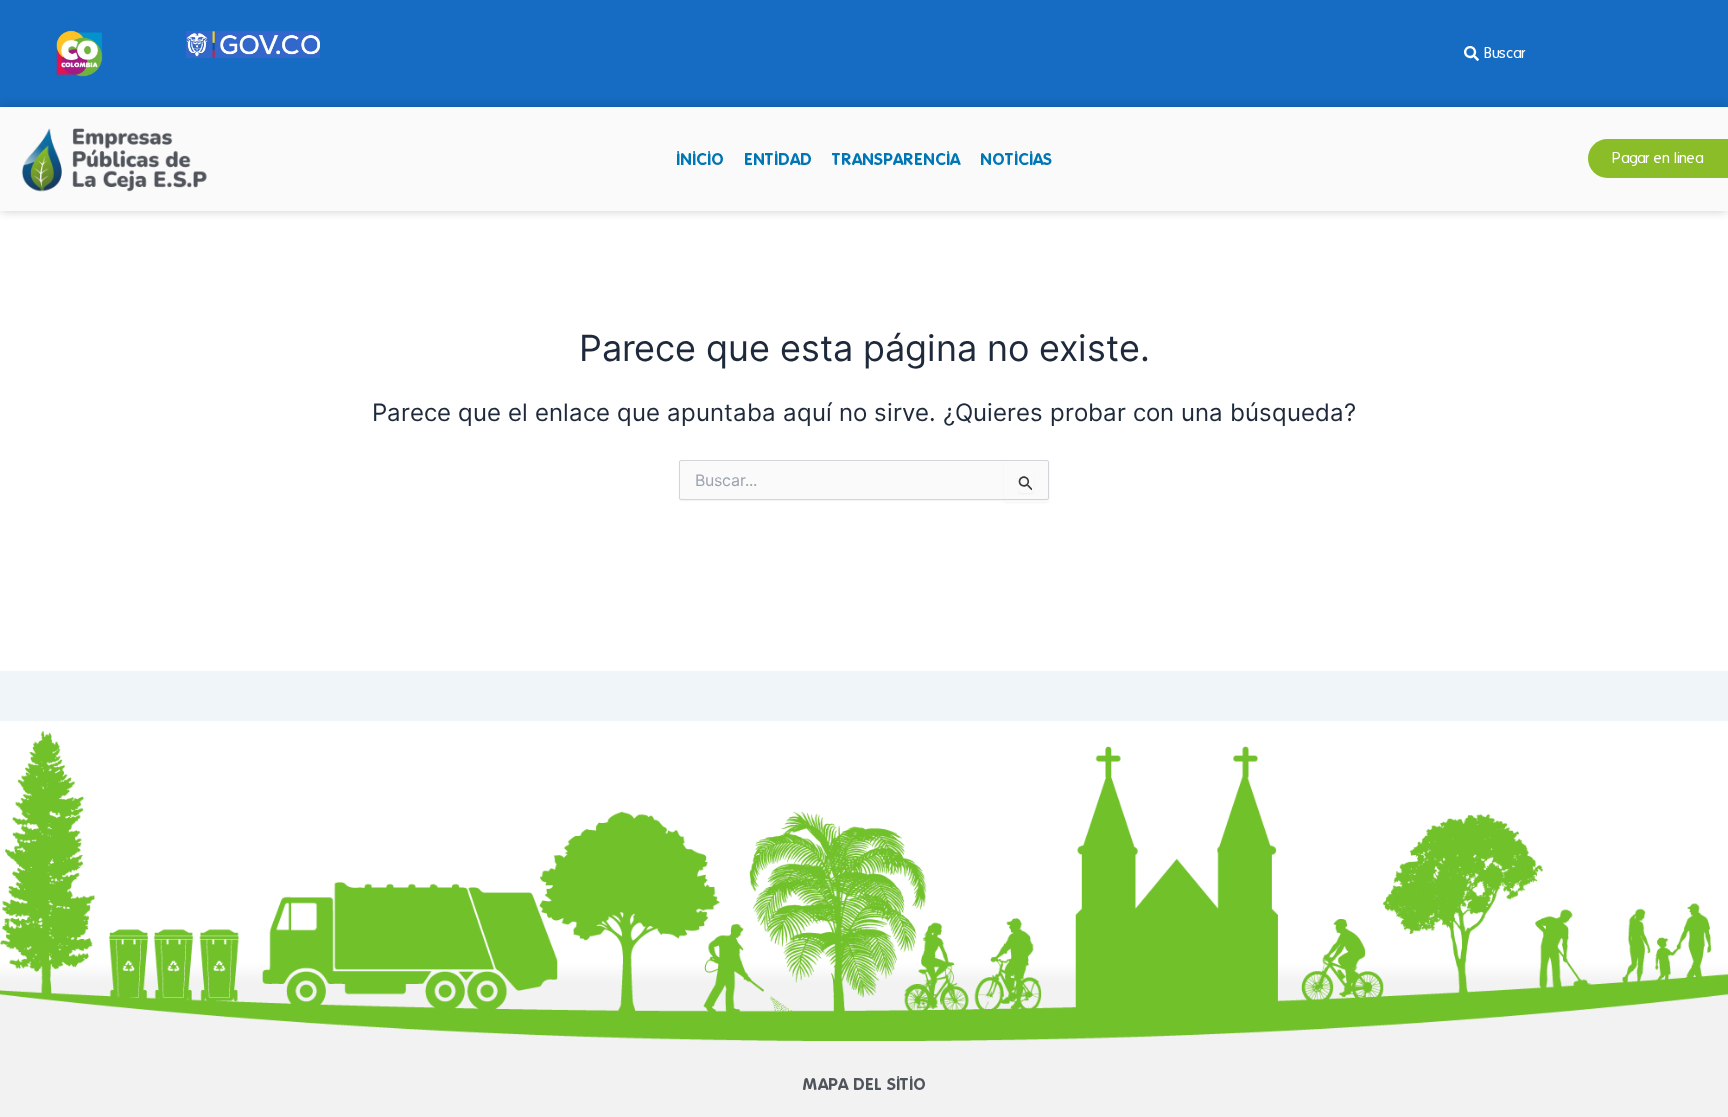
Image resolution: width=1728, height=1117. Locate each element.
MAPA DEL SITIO (864, 1084)
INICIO (700, 159)
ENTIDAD (778, 159)
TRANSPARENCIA (896, 159)
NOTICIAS (1016, 159)
